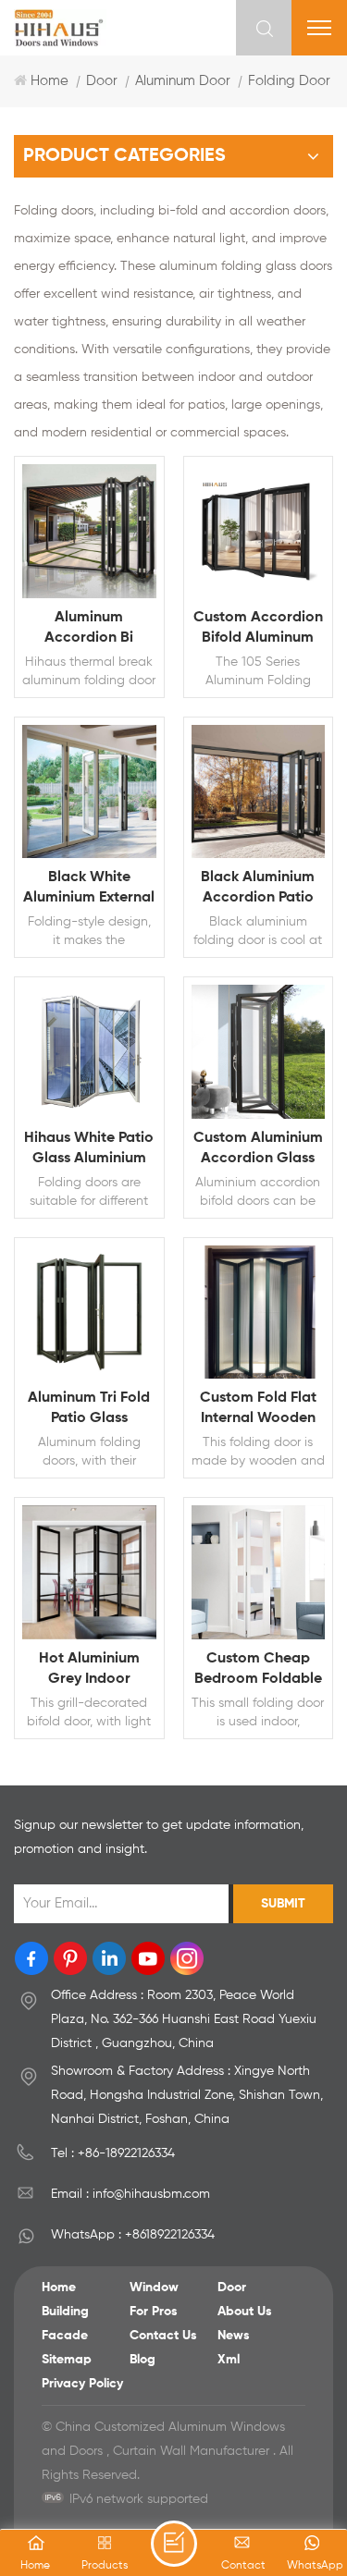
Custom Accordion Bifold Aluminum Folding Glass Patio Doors (258, 629)
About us (245, 2312)
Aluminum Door (183, 81)
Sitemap (67, 2360)
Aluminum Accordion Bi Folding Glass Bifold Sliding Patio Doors (89, 629)
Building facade (65, 2324)
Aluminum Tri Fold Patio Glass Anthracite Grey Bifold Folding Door (89, 1410)
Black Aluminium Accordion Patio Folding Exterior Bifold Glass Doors (258, 889)
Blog (143, 2360)
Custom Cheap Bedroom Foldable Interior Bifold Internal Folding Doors (258, 1670)
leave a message (174, 2544)
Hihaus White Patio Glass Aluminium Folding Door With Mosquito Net (89, 1150)
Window (154, 2288)
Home (50, 81)
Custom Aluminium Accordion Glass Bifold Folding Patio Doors (258, 1150)
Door (102, 81)
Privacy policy (82, 2384)
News (234, 2336)
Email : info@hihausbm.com (130, 2194)
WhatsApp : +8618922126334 (133, 2235)
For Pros (154, 2312)
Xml (229, 2360)
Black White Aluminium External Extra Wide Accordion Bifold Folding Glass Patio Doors (89, 889)
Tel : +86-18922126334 (113, 2153)
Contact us (163, 2336)
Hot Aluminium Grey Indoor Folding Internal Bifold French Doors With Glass (89, 1670)
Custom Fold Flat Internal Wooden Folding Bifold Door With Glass (258, 1410)
